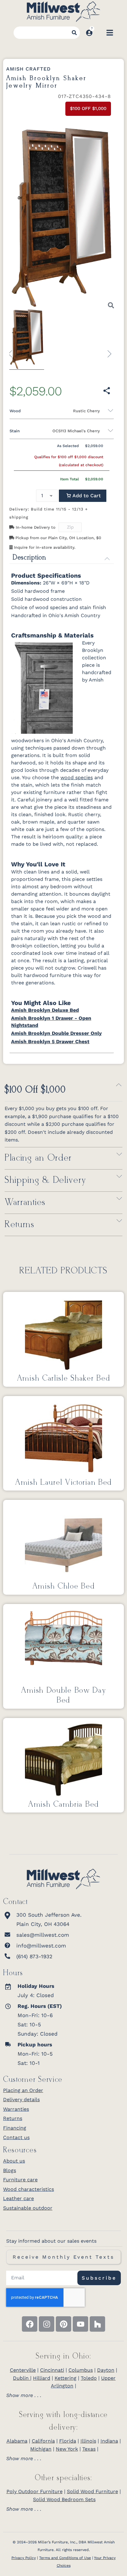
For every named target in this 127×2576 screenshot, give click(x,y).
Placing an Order (38, 1158)
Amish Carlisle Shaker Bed (64, 1378)
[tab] (63, 2395)
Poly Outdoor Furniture (35, 2491)
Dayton (106, 2370)
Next (107, 351)
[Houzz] (97, 2324)
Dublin (22, 2378)
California (43, 2441)
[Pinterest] (63, 2324)
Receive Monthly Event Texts (63, 2257)
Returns (20, 1225)
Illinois (88, 2441)
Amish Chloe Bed (64, 1586)
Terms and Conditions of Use (65, 2558)
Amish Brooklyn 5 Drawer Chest (50, 1042)
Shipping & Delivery (45, 1180)
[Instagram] (47, 2324)
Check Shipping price (87, 528)
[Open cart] (99, 33)
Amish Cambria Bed (63, 1805)
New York (67, 2449)
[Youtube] (80, 2324)
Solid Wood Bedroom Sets (64, 2499)
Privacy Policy (24, 2558)
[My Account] (89, 33)
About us (14, 2161)
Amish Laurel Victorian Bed (63, 1483)
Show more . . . (24, 2395)
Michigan (41, 2449)
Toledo (89, 2378)
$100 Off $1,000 (35, 1090)
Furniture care (20, 2180)
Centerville (23, 2370)
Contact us (16, 2137)
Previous (13, 351)
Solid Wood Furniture (92, 2491)
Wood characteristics (29, 2189)
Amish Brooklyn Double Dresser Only (56, 1033)
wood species (77, 777)
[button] (83, 496)
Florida (68, 2441)
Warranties (25, 1203)
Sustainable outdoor (28, 2208)
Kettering (66, 2378)
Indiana (109, 2441)
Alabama (17, 2441)
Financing (15, 2128)
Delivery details (21, 2100)
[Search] (74, 33)
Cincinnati (52, 2370)
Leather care (18, 2198)
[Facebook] (30, 2324)
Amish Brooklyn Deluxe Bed (45, 1010)
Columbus (81, 2370)
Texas (89, 2449)
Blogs (10, 2170)
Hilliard (42, 2378)
